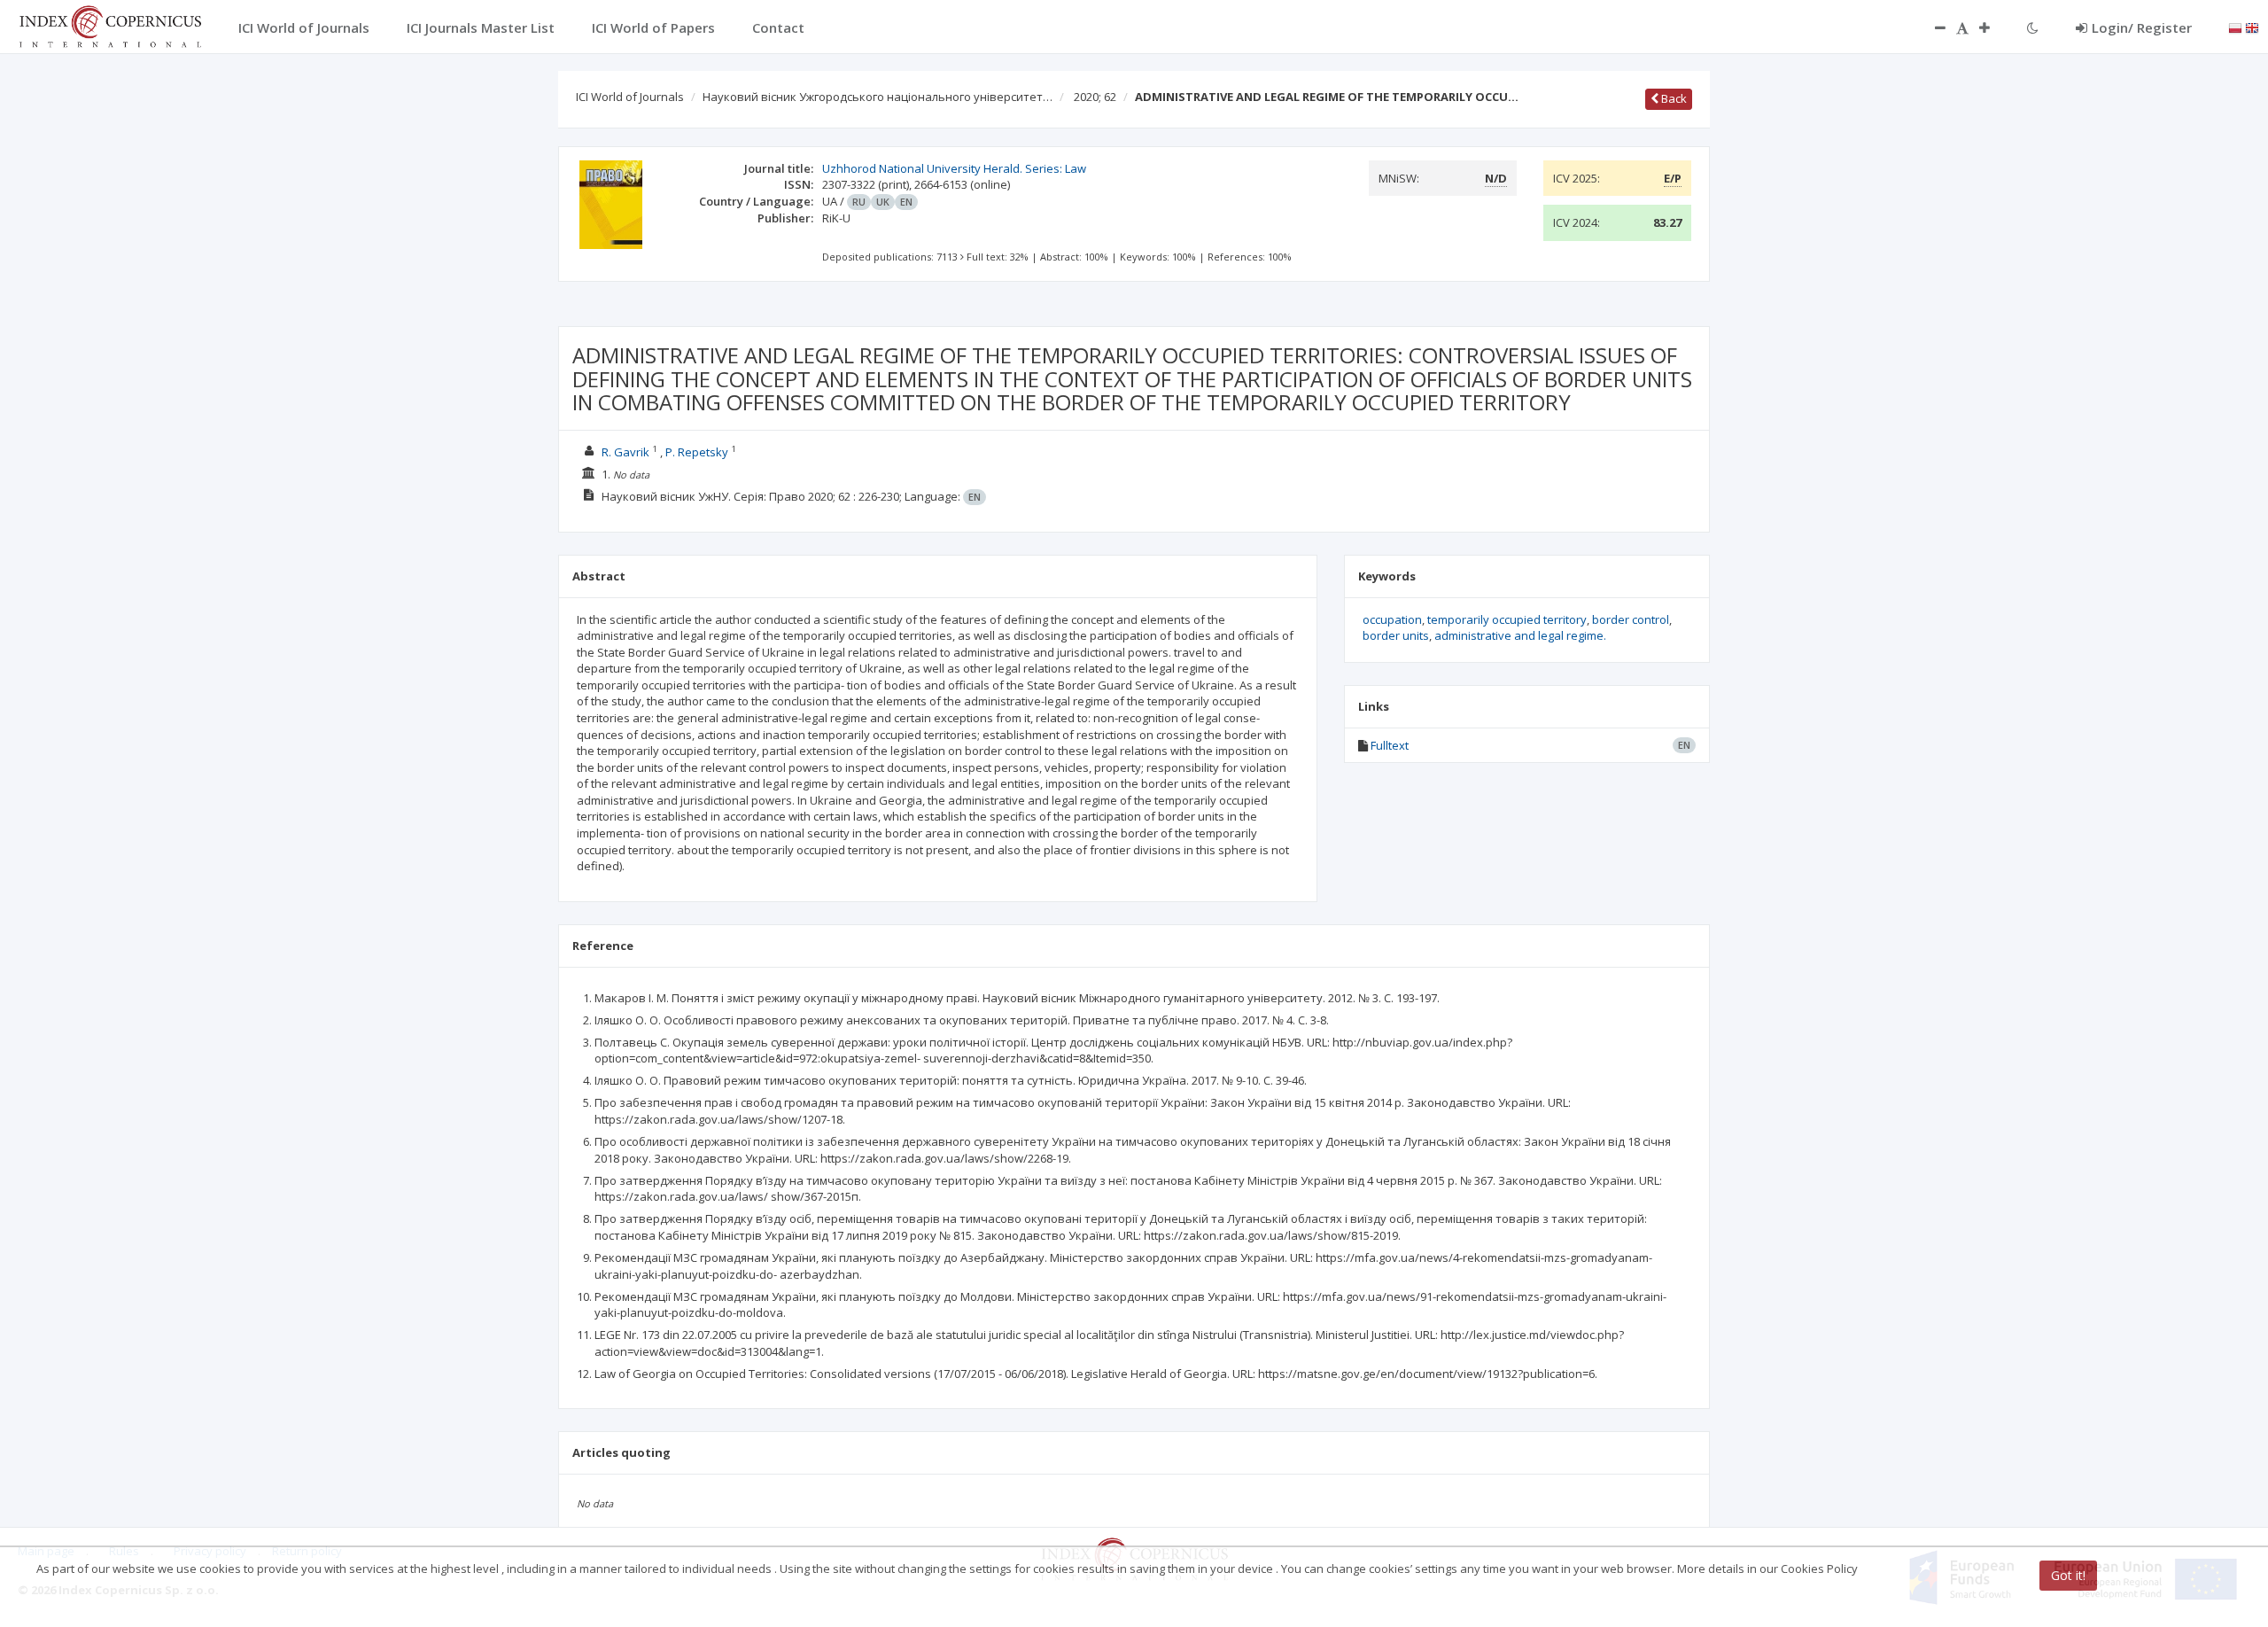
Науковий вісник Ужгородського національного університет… (878, 97)
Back (1673, 98)
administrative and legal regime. (1520, 635)
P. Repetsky (697, 452)
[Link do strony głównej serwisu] (110, 25)
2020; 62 (1095, 97)
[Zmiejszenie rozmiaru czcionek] (1931, 27)
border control (1631, 619)
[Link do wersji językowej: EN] (2252, 27)
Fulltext (1390, 745)
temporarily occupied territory (1507, 619)
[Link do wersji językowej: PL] (2235, 27)
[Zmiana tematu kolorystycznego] (2033, 27)
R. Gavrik (625, 452)
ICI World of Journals (630, 97)
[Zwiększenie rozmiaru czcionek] (1993, 27)
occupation (1392, 619)
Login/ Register (2142, 27)
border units (1396, 635)
